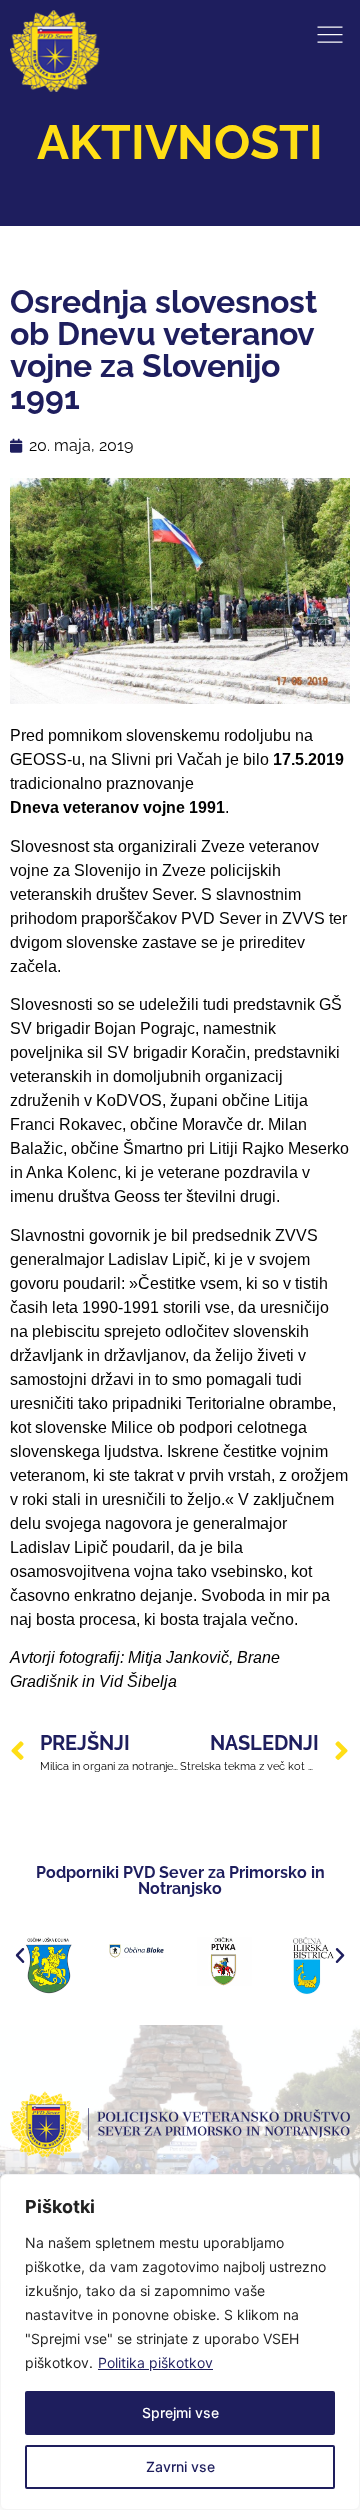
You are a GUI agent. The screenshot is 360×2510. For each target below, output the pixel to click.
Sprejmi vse (180, 2412)
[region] (180, 2342)
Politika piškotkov (155, 2362)
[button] (20, 1956)
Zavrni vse (180, 2466)
